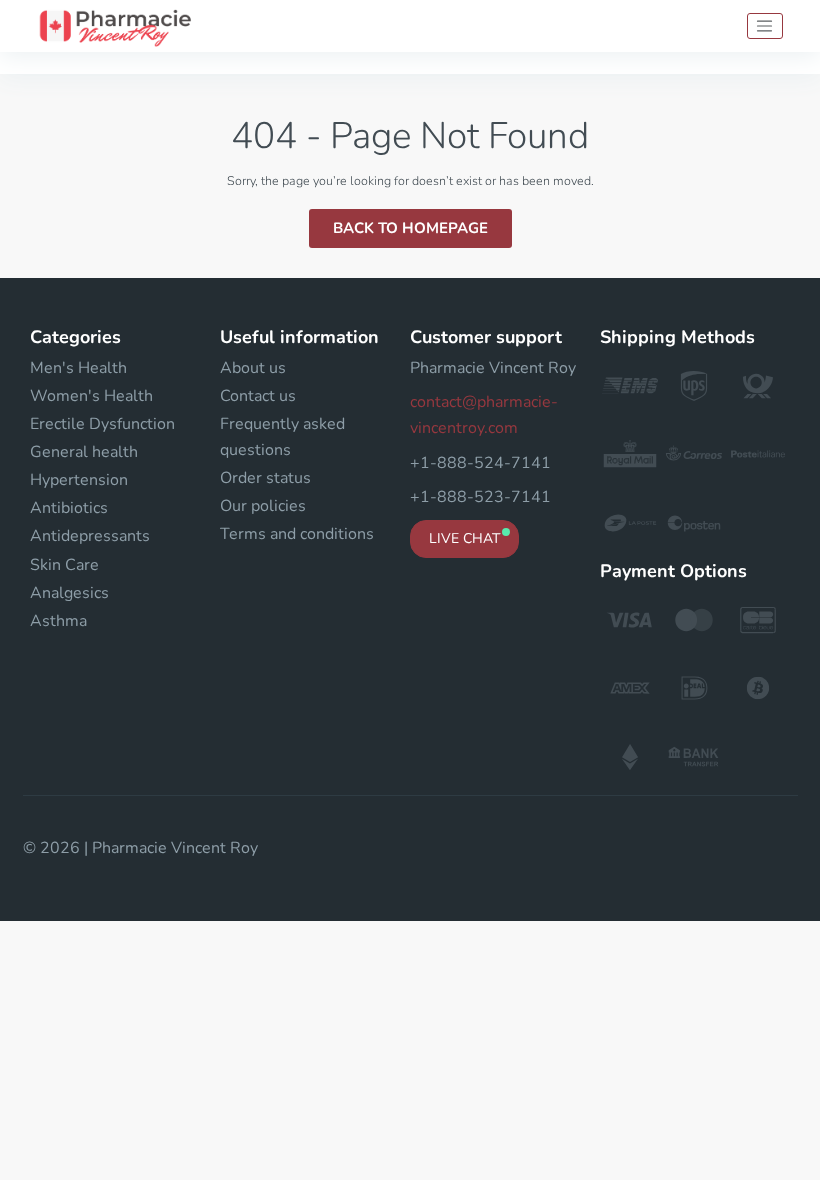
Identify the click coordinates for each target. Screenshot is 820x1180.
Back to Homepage (410, 228)
